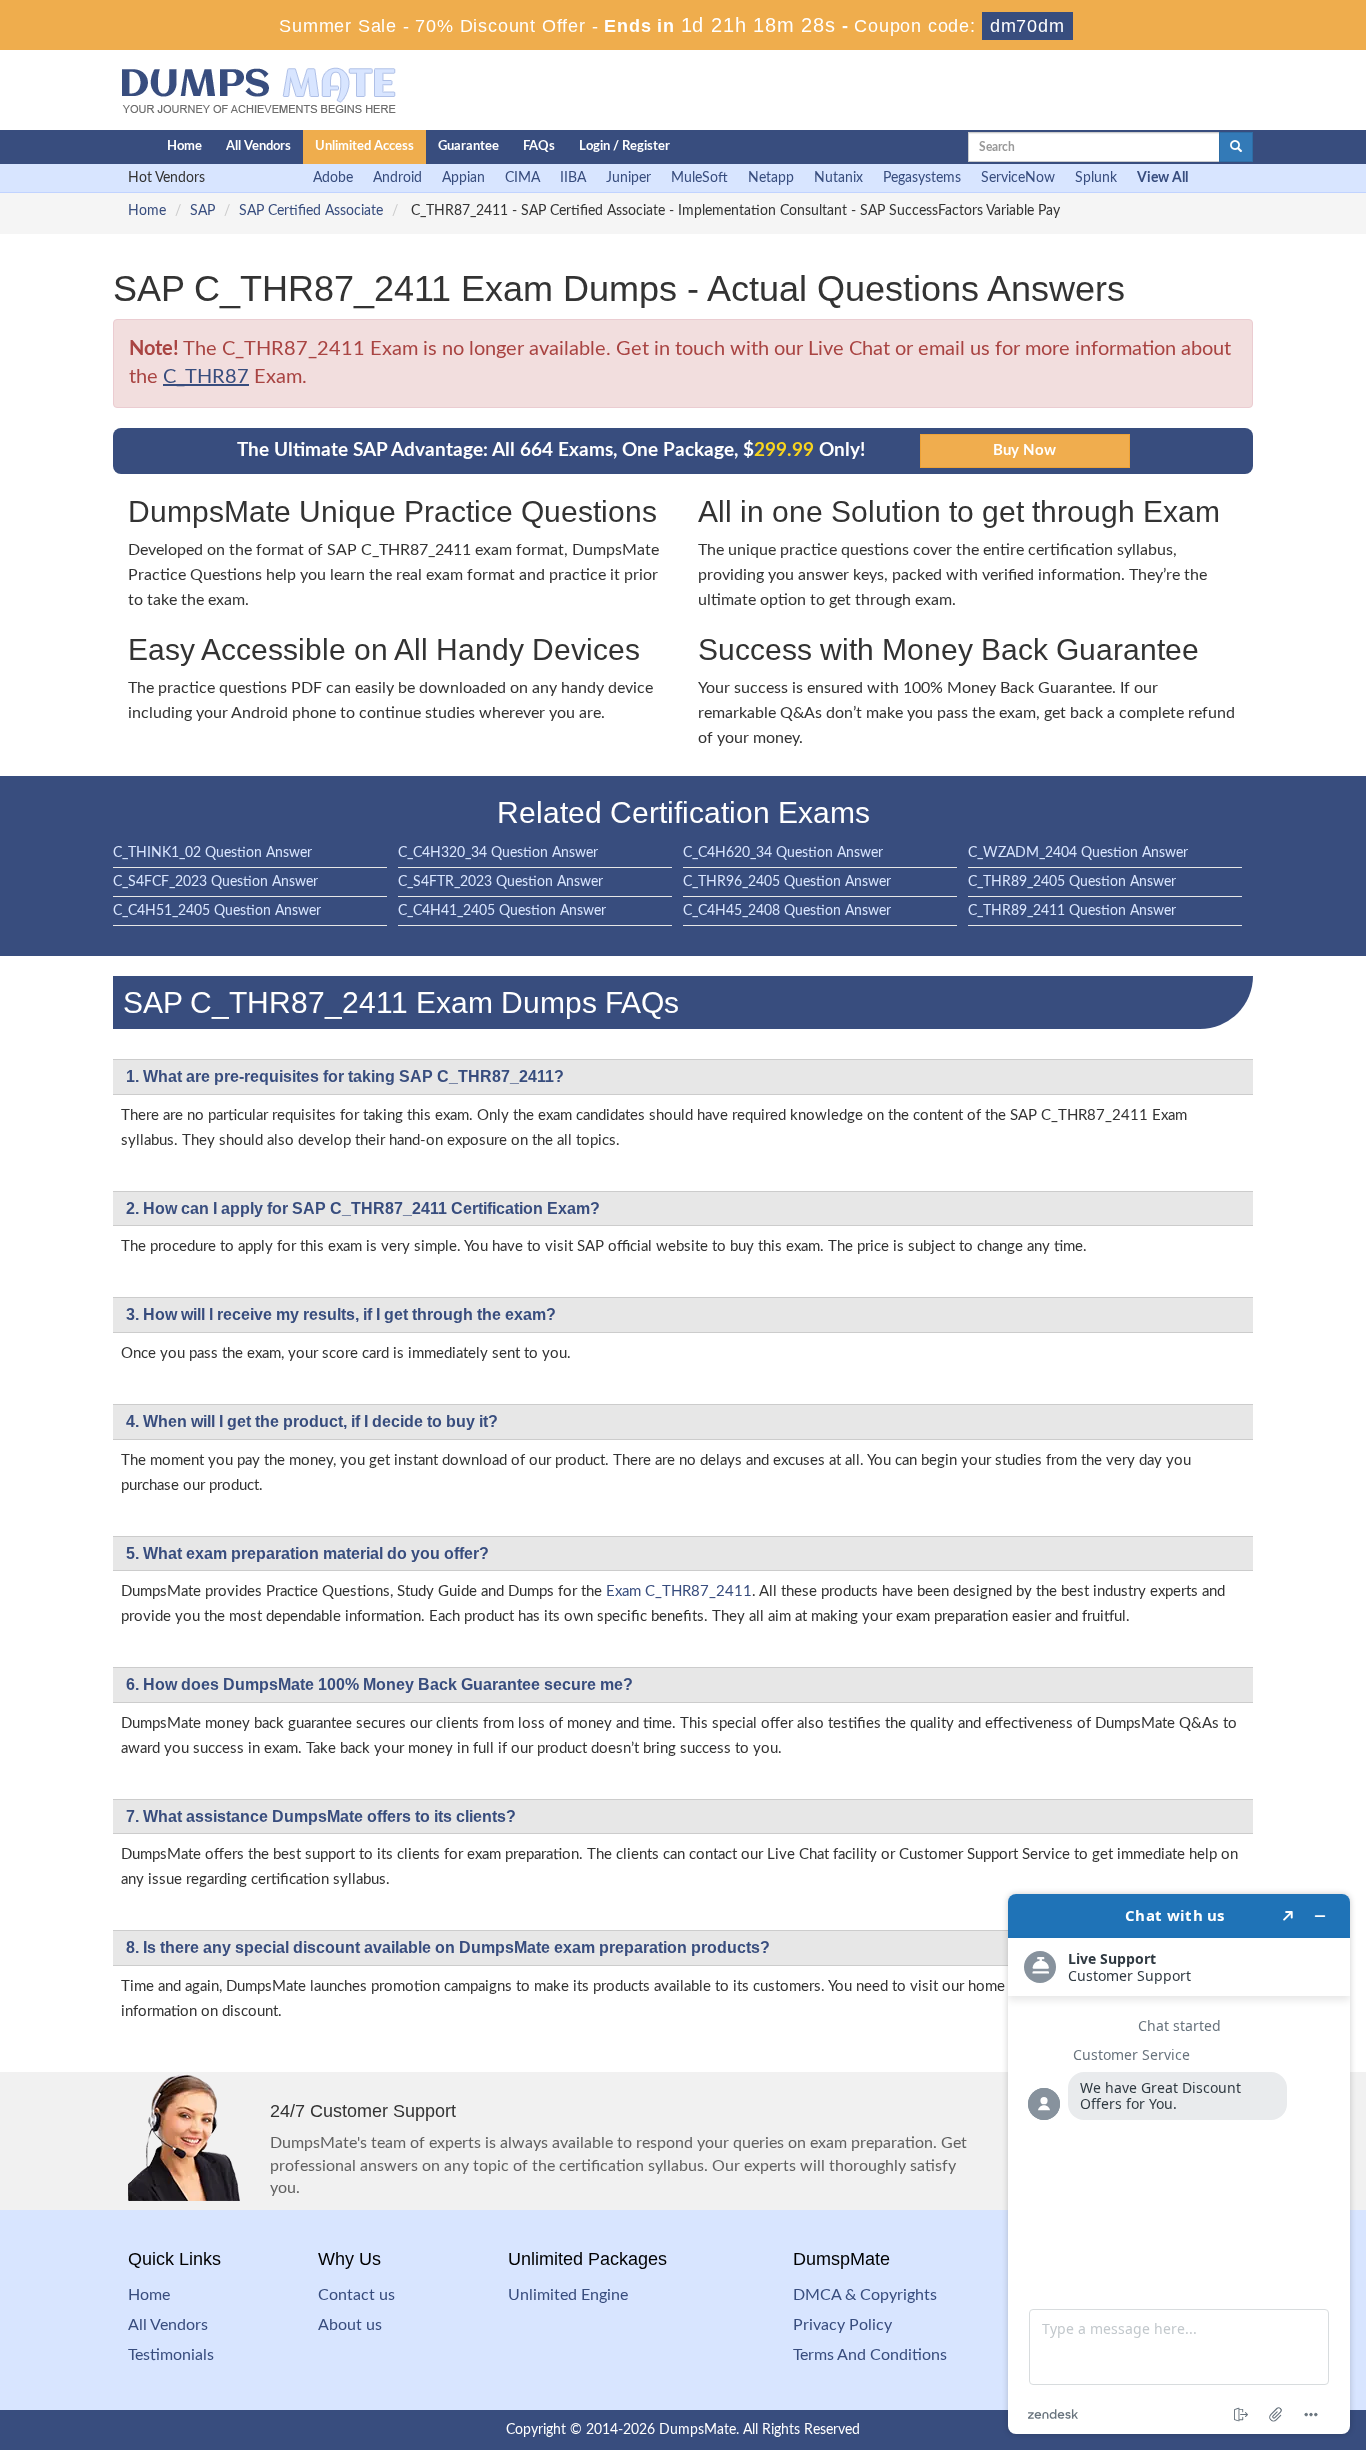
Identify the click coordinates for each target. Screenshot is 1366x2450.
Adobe (333, 178)
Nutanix (838, 178)
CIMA (522, 178)
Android (397, 178)
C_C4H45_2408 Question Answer (787, 911)
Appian (463, 178)
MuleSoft (699, 178)
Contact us (356, 2295)
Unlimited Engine (568, 2295)
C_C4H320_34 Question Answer (498, 853)
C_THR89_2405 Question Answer (1072, 882)
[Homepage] (100, 147)
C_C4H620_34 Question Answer (783, 853)
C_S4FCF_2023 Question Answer (215, 882)
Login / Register (624, 146)
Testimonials (171, 2355)
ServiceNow (1018, 178)
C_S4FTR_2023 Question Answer (500, 882)
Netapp (771, 178)
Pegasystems (922, 178)
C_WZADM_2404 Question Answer (1078, 853)
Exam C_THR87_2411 (679, 1591)
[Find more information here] (1179, 2164)
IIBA (573, 178)
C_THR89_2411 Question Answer (1072, 911)
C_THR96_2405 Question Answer (787, 882)
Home (184, 146)
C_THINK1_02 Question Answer (212, 853)
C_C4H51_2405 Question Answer (217, 911)
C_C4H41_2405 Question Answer (502, 911)
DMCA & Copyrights (865, 2295)
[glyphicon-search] (1236, 147)
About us (350, 2325)
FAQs (539, 146)
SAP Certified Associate (311, 211)
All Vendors (258, 146)
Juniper (628, 178)
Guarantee (468, 146)
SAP (202, 211)
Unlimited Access (364, 146)
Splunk (1096, 178)
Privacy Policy (842, 2325)
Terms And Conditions (870, 2355)
